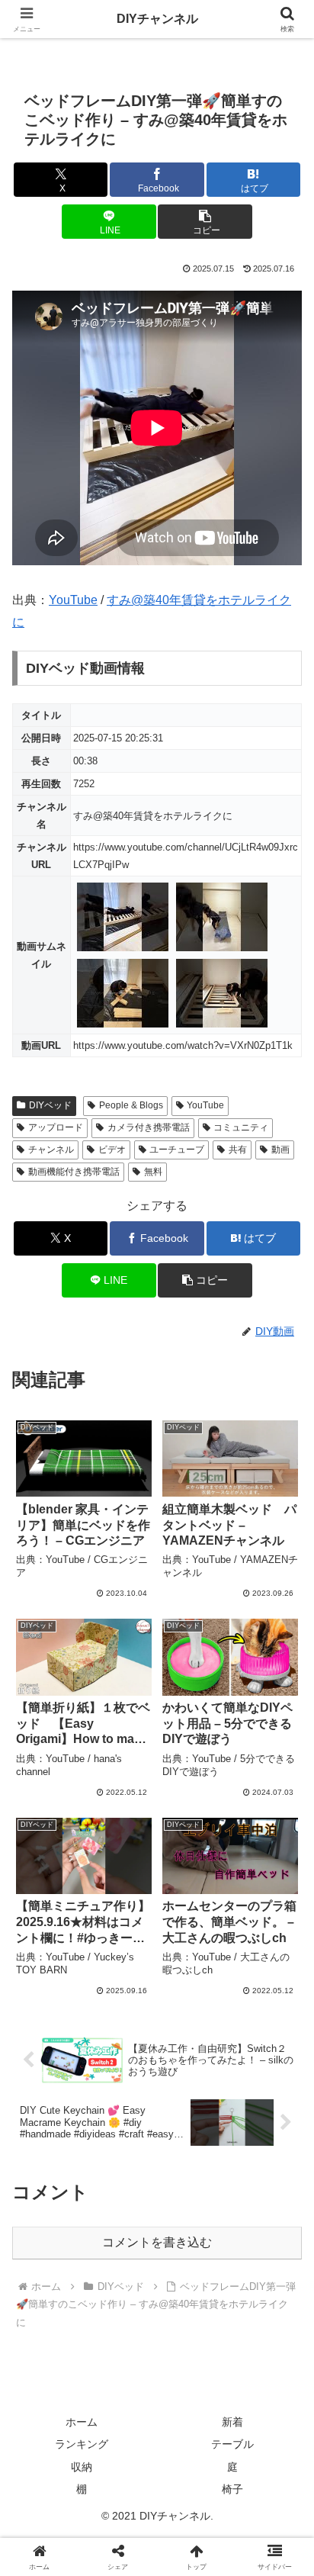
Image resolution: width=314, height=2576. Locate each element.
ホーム (82, 2422)
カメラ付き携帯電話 (149, 1127)
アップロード (56, 1127)
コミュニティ (241, 1127)
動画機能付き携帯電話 (74, 1172)
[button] (205, 222)
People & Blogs (131, 1105)
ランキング (82, 2444)
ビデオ (112, 1150)
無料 (153, 1172)
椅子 (232, 2489)
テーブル (232, 2444)
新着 (232, 2422)
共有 (238, 1150)
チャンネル (51, 1150)
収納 (82, 2467)
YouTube (73, 600)
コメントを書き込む (157, 2242)
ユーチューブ (177, 1150)
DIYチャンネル (157, 19)
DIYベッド (50, 1105)
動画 (280, 1150)
